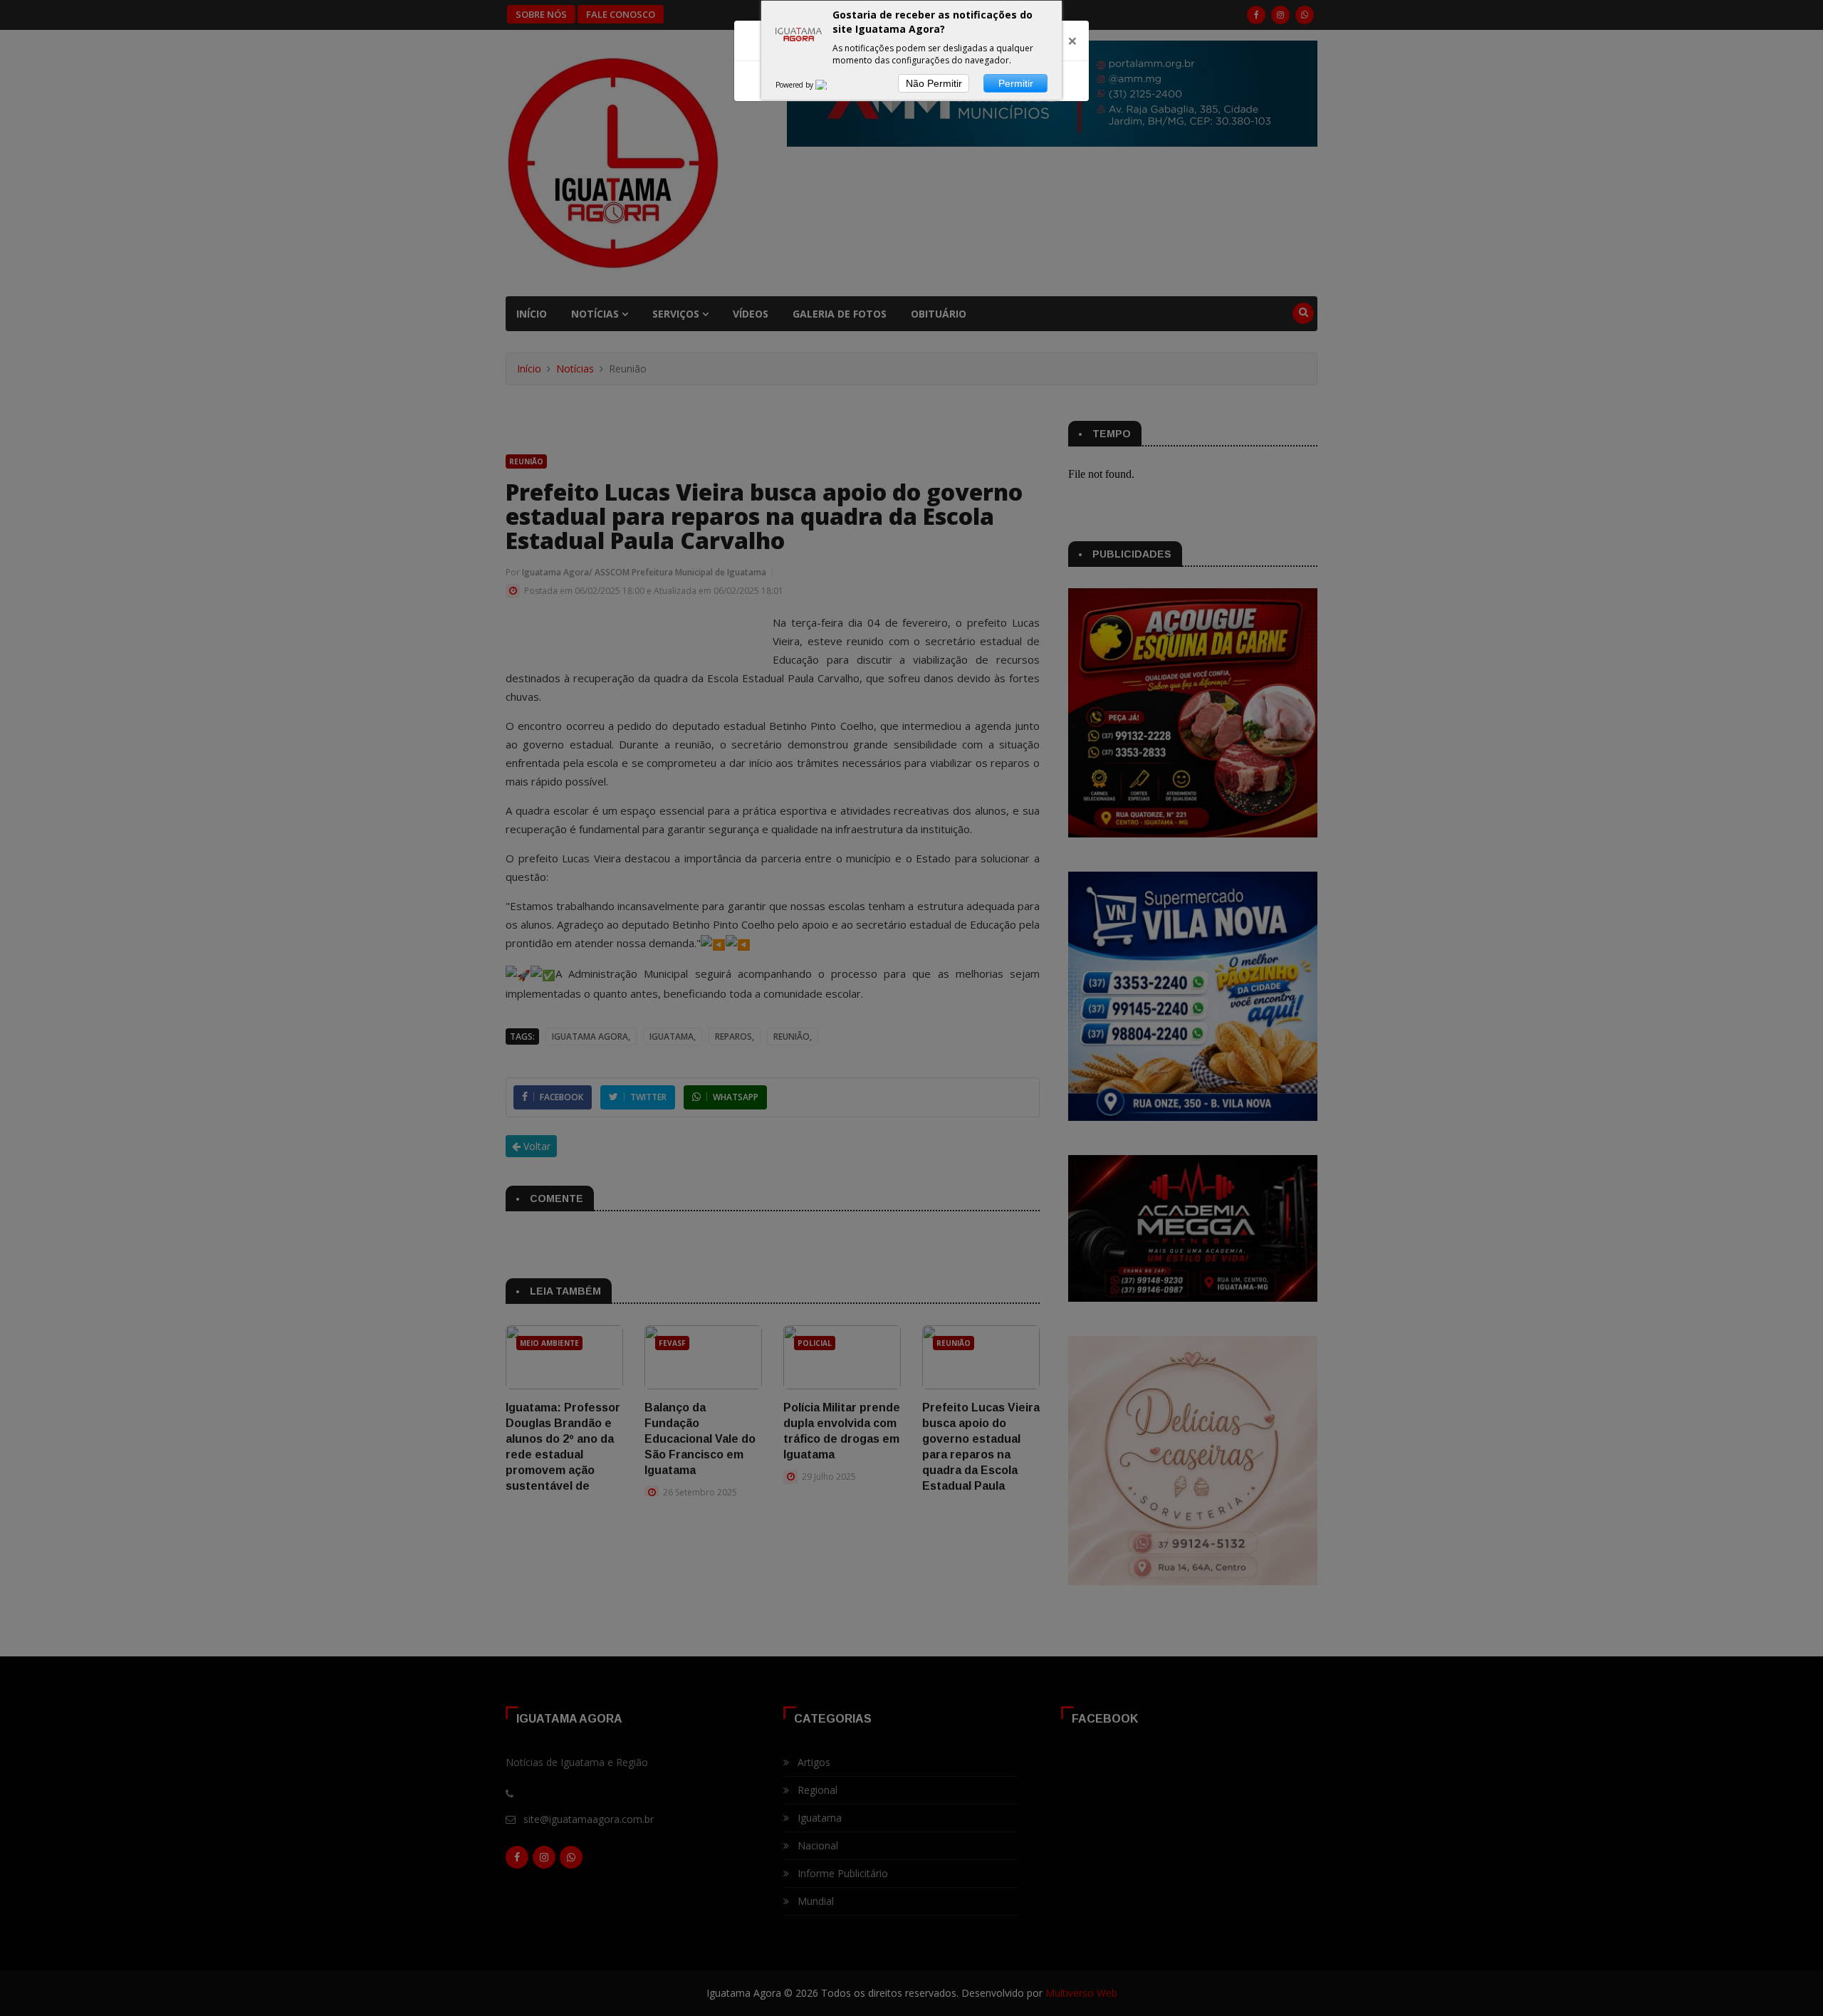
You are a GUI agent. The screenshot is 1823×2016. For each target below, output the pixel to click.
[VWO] (830, 85)
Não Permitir (934, 83)
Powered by (795, 85)
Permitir (1016, 83)
